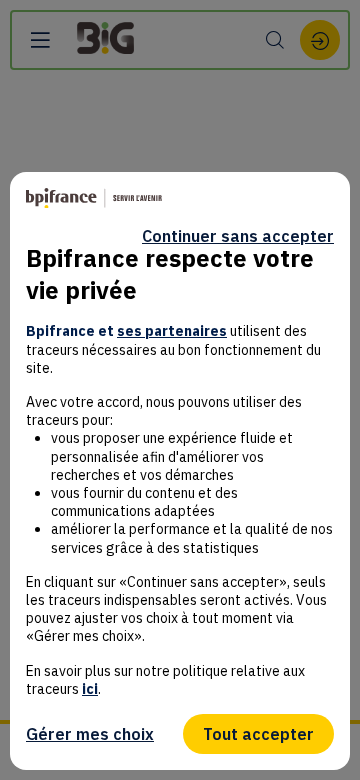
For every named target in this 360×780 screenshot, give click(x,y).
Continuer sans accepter (238, 236)
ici (90, 689)
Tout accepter (258, 734)
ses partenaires (172, 331)
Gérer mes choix (90, 734)
